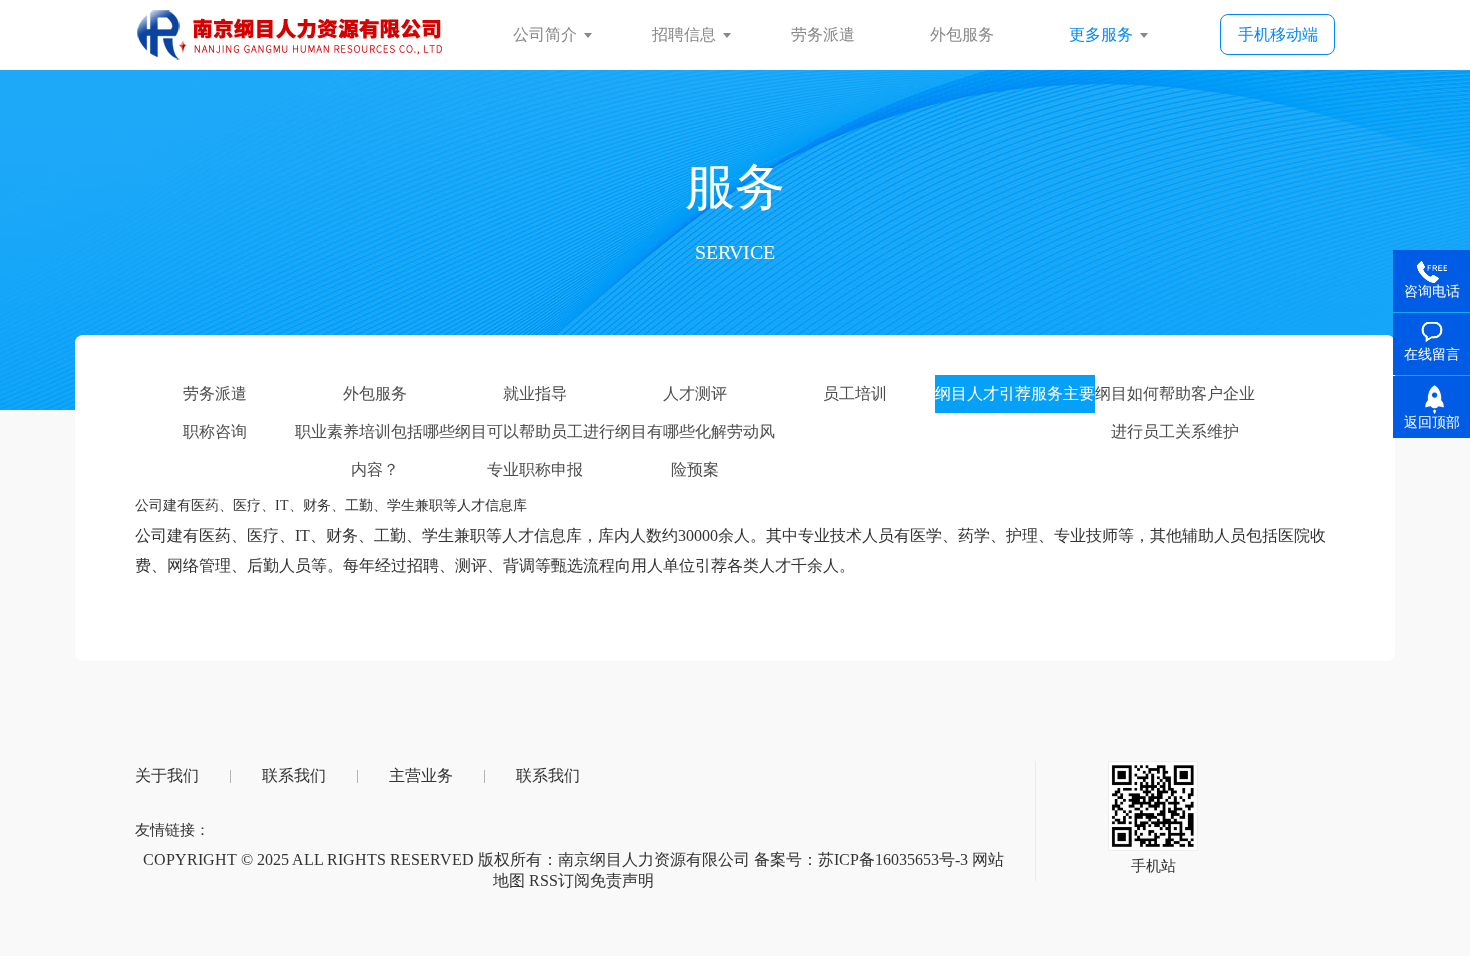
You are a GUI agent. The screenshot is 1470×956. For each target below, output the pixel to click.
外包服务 (375, 393)
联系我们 (294, 775)
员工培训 (855, 393)
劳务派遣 (215, 393)
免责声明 (622, 880)
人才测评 (695, 393)
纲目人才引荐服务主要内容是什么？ (1015, 399)
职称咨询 (215, 431)
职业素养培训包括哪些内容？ (375, 437)
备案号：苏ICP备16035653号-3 (861, 859)
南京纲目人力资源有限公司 (654, 859)
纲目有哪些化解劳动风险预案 (695, 437)
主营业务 (421, 775)
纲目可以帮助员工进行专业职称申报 (535, 437)
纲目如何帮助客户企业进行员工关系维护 (1175, 399)
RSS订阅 (559, 880)
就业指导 (535, 393)
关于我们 (167, 775)
